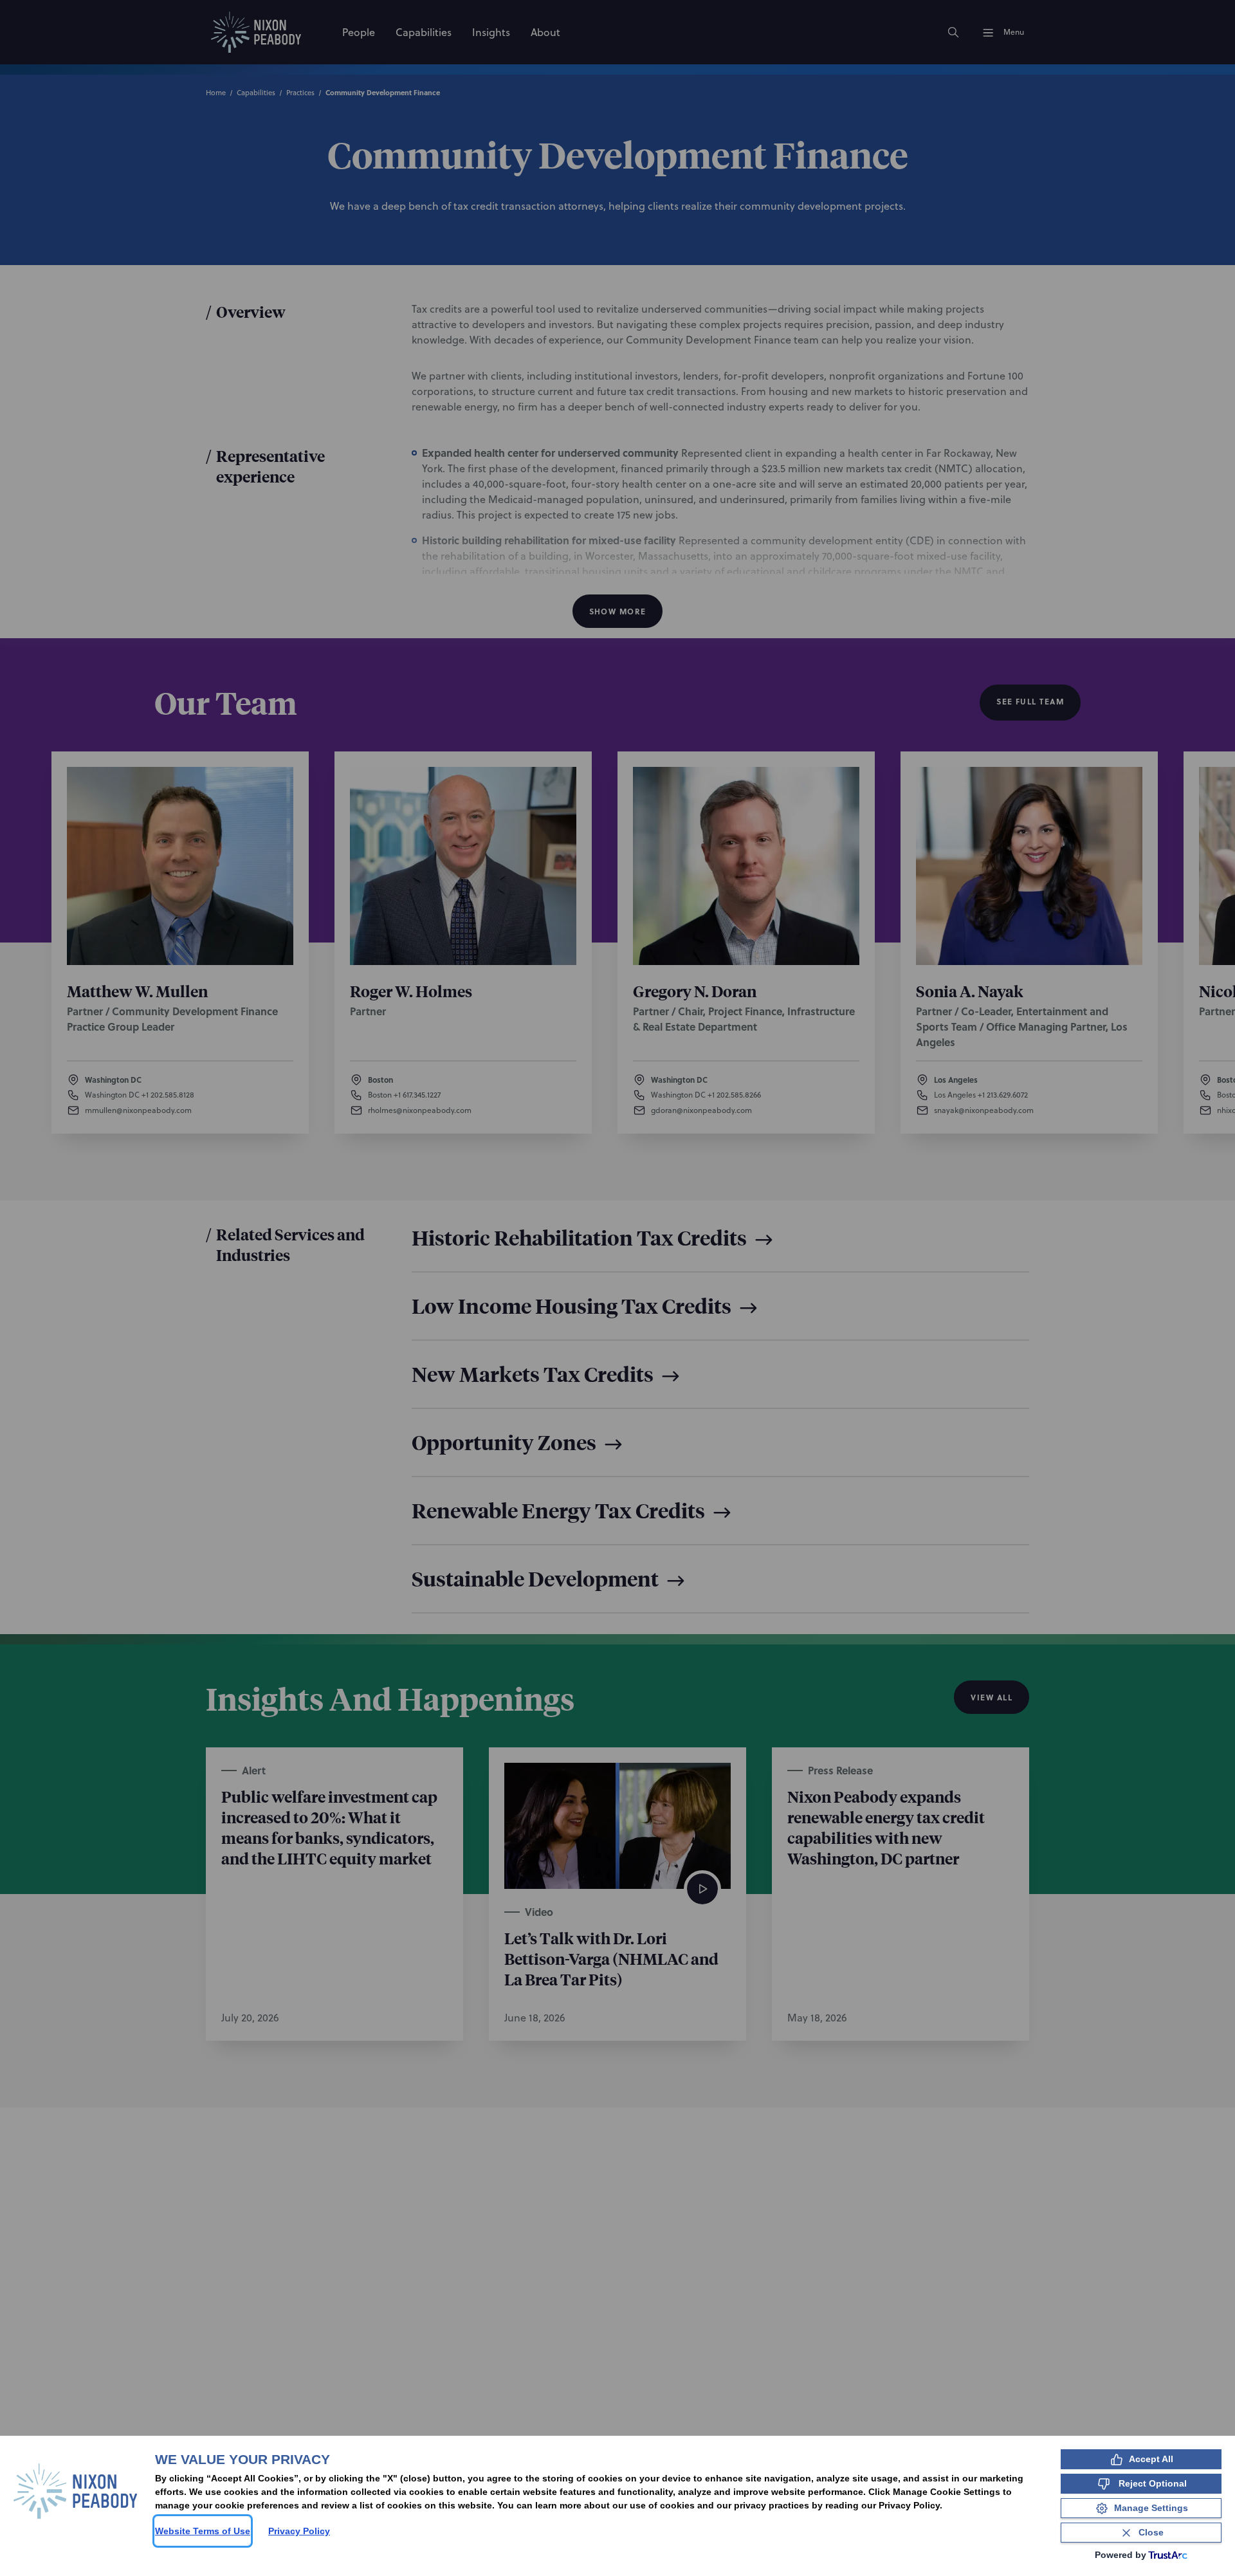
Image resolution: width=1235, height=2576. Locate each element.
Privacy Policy (299, 2531)
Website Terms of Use (203, 2531)
